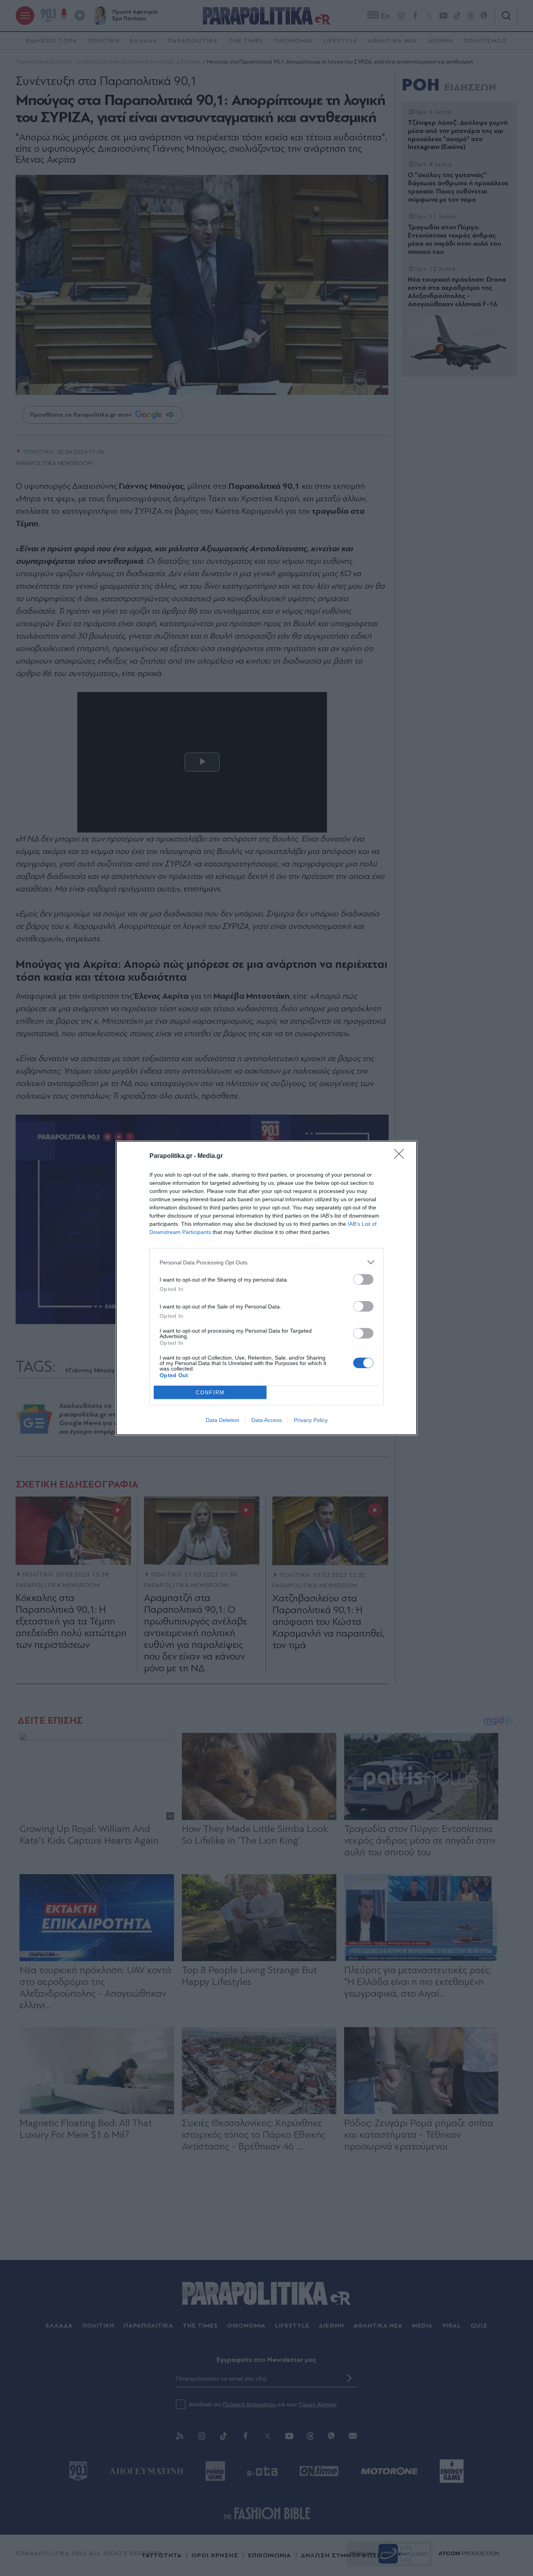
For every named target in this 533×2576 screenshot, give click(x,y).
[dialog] (266, 1288)
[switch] (363, 1279)
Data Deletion (222, 1420)
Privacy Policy (311, 1420)
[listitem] (266, 1262)
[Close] (402, 1156)
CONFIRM (210, 1393)
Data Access (266, 1420)
